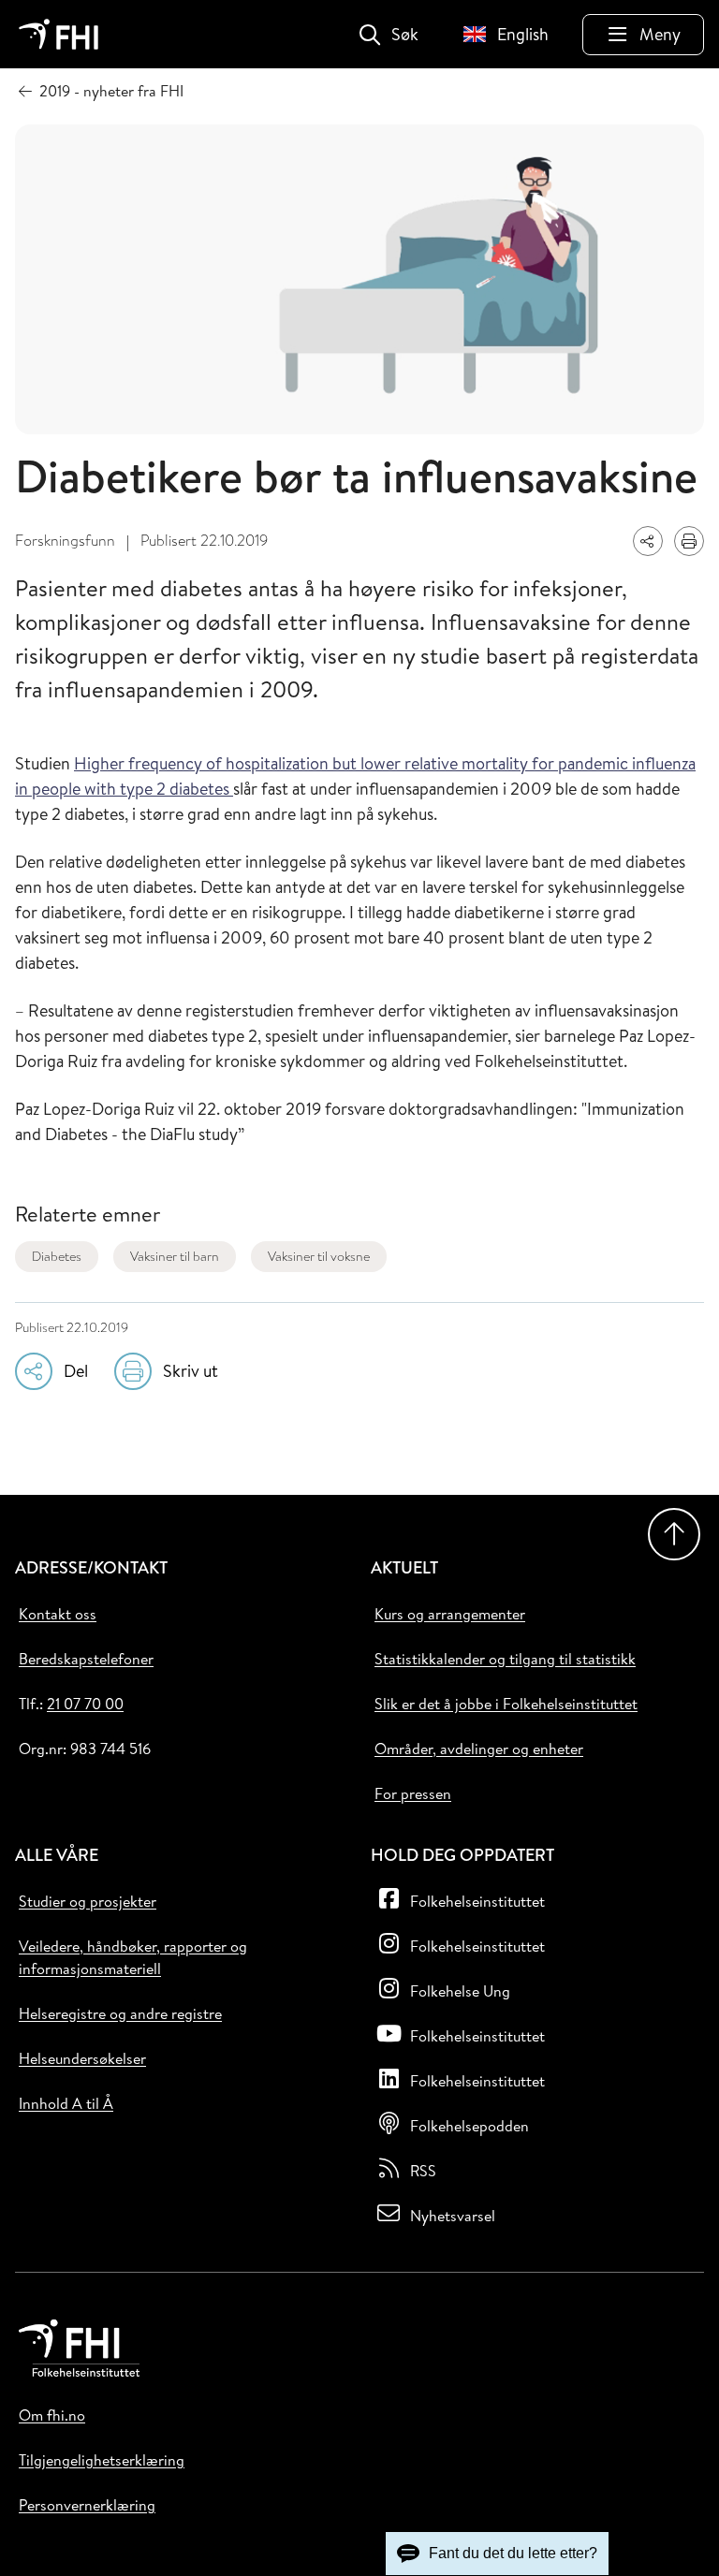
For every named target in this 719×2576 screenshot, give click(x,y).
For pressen (413, 1793)
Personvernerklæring (87, 2505)
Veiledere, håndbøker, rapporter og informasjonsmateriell (133, 1957)
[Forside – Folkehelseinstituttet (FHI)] (59, 34)
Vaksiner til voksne (319, 1256)
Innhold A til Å (66, 2103)
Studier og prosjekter (88, 1901)
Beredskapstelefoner (86, 1659)
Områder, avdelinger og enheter (479, 1749)
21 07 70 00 (85, 1704)
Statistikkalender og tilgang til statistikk (505, 1659)
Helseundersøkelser (82, 2058)
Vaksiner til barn (175, 1256)
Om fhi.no (52, 2415)
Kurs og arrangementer (450, 1614)
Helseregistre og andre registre (120, 2013)
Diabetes (57, 1256)
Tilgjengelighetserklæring (102, 2460)
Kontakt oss (58, 1614)
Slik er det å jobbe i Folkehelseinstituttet (506, 1704)
